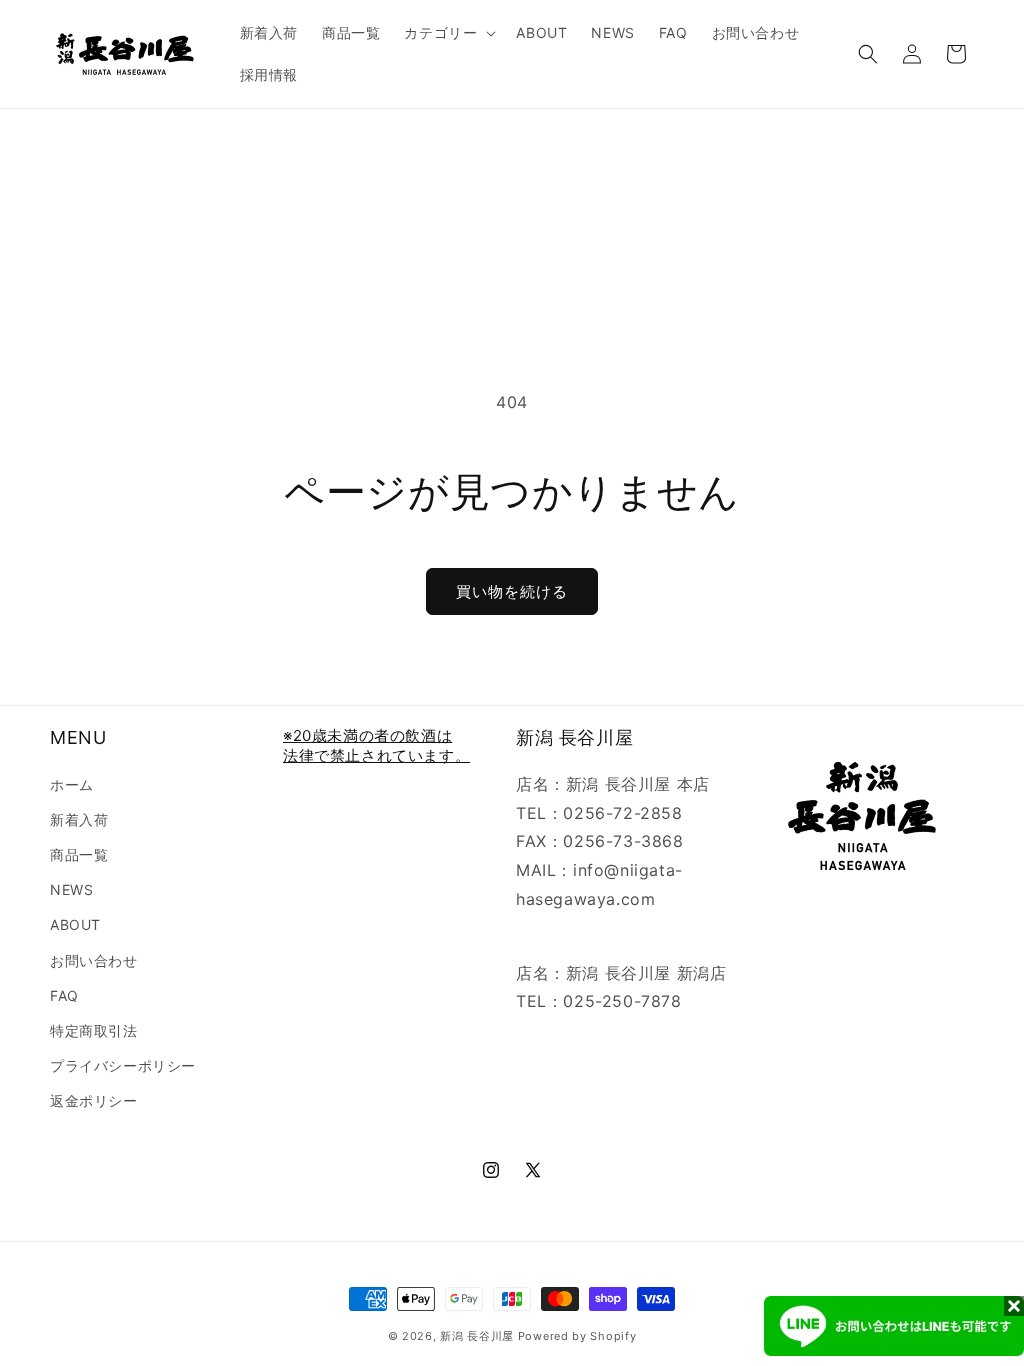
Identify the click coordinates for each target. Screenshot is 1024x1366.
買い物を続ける (512, 591)
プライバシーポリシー (123, 1065)
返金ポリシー (94, 1100)
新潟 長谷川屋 (477, 1336)
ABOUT (75, 924)
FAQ (64, 995)
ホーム (72, 784)
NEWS (71, 889)
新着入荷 (79, 819)
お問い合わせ (94, 960)
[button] (448, 33)
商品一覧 (79, 854)
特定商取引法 (94, 1030)
